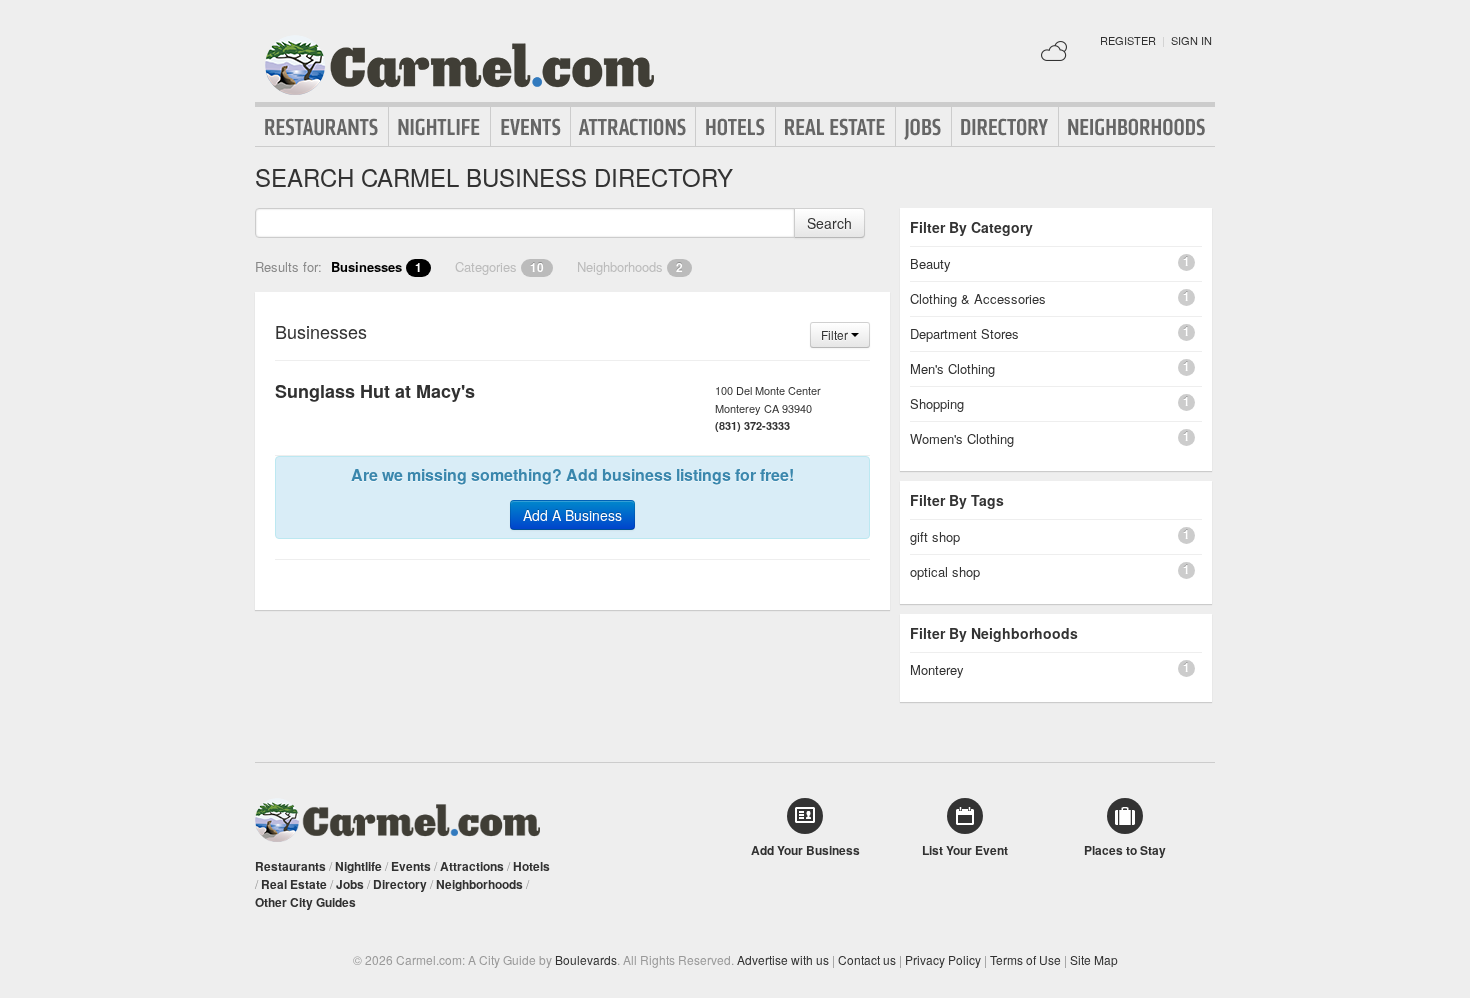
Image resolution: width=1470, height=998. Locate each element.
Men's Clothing (952, 368)
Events (530, 127)
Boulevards (586, 959)
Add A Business (572, 515)
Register (1128, 40)
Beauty (930, 263)
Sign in (1191, 40)
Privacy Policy (943, 959)
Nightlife (439, 127)
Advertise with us (783, 959)
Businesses (376, 266)
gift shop (935, 536)
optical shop (945, 571)
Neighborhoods (1137, 127)
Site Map (1094, 959)
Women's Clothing (962, 438)
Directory (1005, 127)
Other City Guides (305, 902)
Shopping (937, 403)
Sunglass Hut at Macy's (375, 391)
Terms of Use (1025, 959)
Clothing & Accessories (978, 298)
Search (829, 223)
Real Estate (835, 127)
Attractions (633, 127)
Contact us (867, 959)
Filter (836, 334)
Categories (499, 266)
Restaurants (322, 127)
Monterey (937, 669)
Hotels (735, 127)
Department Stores (964, 333)
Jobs (923, 127)
